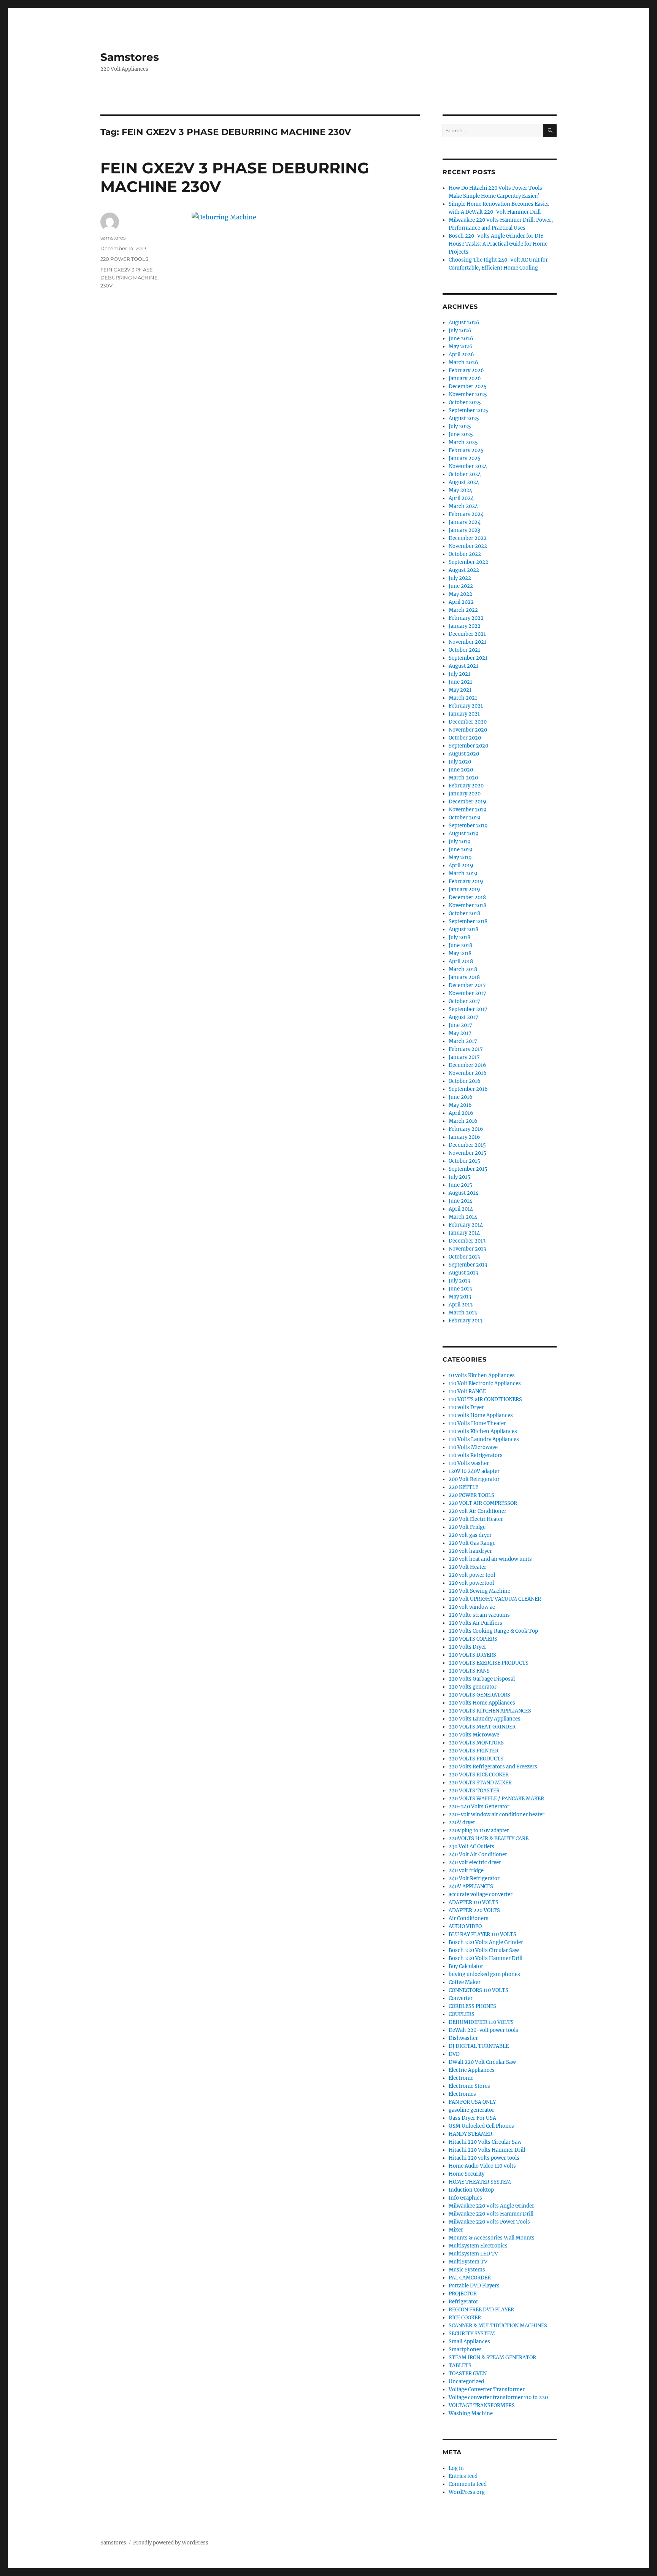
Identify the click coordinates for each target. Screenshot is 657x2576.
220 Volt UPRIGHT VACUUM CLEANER (495, 1599)
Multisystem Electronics (478, 2246)
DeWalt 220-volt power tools (483, 2030)
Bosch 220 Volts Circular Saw (484, 1950)
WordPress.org (467, 2492)
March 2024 (463, 506)
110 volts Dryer (466, 1407)
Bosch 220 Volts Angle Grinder (486, 1942)
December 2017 (467, 985)
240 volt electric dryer (475, 1863)
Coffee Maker (465, 1982)
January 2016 (464, 1137)
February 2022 (466, 618)
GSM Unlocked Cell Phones (481, 2126)
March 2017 (463, 1041)
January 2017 (464, 1057)
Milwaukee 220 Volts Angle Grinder (491, 2206)
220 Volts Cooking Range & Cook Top (493, 1631)
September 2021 (468, 658)
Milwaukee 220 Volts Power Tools (489, 2222)
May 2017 (460, 1033)
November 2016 (468, 1073)
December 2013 (467, 1241)
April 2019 (461, 866)
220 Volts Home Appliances (482, 1703)
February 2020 (466, 786)
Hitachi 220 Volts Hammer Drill (487, 2150)
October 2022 (465, 554)
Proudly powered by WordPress (171, 2543)
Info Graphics (465, 2198)
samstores (113, 238)
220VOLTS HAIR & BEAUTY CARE (489, 1839)
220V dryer (462, 1823)
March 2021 (463, 698)
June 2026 (461, 339)
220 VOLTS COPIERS (473, 1639)
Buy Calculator (466, 1966)
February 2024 (466, 514)
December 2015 (467, 1145)
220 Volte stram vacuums (479, 1615)
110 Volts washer (469, 1463)
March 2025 (463, 442)
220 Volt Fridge (467, 1527)
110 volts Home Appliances (481, 1415)
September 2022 (468, 562)
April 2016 (461, 1113)
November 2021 (467, 642)
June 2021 (460, 682)
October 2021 (464, 650)
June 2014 (460, 1201)
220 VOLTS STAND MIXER (480, 1783)
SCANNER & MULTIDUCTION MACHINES (498, 2326)
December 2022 (468, 538)
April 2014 (461, 1209)
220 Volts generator (473, 1687)
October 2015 (464, 1161)
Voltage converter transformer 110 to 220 (498, 2397)
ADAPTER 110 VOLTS (474, 1902)
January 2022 (465, 626)
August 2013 (463, 1273)
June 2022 (461, 586)
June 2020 (461, 770)
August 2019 (464, 834)
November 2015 (467, 1153)
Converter (461, 1998)
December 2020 (468, 722)
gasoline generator (471, 2110)
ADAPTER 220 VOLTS (474, 1910)
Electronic (461, 2078)
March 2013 (463, 1313)
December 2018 (467, 898)
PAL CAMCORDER (470, 2278)
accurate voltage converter (481, 1894)
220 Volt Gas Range (472, 1543)
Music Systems (467, 2270)
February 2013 (466, 1321)
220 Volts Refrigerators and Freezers (493, 1767)
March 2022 (463, 610)
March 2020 (463, 778)
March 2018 (463, 969)
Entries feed (463, 2476)
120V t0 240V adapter (474, 1471)
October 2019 (465, 818)
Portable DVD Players (474, 2286)
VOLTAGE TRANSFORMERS (482, 2405)
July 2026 (460, 331)
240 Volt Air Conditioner (478, 1855)
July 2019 (460, 842)
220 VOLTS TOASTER (474, 1791)
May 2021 (460, 690)
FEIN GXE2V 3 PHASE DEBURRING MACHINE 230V (129, 278)
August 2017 (463, 1017)
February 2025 (466, 450)
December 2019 (467, 802)
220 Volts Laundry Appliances (485, 1719)
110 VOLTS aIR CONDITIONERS (485, 1399)
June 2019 (461, 850)
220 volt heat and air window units (490, 1559)
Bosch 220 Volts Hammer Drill (486, 1958)
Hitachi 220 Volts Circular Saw (485, 2142)
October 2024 (465, 474)
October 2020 (465, 738)
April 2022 (461, 602)
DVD (454, 2054)
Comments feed (468, 2484)
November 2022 (468, 546)
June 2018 (460, 945)
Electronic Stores (469, 2086)
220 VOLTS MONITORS (476, 1743)
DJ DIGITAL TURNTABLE (479, 2046)
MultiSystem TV (468, 2262)
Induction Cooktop (471, 2190)
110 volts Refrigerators (476, 1455)
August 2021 (463, 666)
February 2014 (466, 1225)
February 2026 (466, 371)
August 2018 (463, 929)
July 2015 (459, 1177)
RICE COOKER (465, 2318)
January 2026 (465, 379)
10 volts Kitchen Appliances (482, 1375)
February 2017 (466, 1049)
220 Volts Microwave (474, 1735)
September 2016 (468, 1089)
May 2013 (460, 1297)
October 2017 (464, 1001)
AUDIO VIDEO (465, 1926)
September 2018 (468, 921)
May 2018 (460, 953)
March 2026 (463, 363)
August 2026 (464, 323)
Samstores (130, 57)
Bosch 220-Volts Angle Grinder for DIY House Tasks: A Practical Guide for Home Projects (498, 244)
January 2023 (464, 530)
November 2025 (468, 394)
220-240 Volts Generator (479, 1807)
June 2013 (460, 1289)
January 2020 (465, 794)
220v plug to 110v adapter (479, 1831)
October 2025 (465, 402)
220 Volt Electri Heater (476, 1519)
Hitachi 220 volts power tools (484, 2158)
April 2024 (461, 498)
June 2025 (461, 434)
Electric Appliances (472, 2070)
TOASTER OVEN (468, 2374)
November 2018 (467, 905)
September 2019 (468, 826)
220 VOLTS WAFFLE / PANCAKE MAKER (496, 1799)
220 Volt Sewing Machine (479, 1591)
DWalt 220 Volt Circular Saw (482, 2062)
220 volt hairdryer (470, 1551)
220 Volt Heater (467, 1567)
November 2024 (468, 466)
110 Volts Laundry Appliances (484, 1439)
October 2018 (464, 913)
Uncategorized (466, 2382)
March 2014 (463, 1217)
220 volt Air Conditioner (478, 1511)
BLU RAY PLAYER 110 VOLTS (482, 1934)
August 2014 (463, 1193)
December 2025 (468, 386)
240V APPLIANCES (471, 1886)
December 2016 (467, 1065)
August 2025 (464, 418)
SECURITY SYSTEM (472, 2334)
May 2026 (461, 347)
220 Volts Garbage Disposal (482, 1679)
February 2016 (466, 1129)
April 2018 (461, 961)
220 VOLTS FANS (469, 1671)
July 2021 (459, 674)
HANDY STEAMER (471, 2134)
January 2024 (465, 522)
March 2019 (463, 874)
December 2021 (467, 634)
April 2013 (461, 1305)
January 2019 (464, 890)
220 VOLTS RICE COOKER (479, 1775)
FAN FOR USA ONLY (472, 2102)
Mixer (456, 2230)
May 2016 (460, 1105)
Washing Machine (471, 2413)
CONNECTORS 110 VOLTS (478, 1990)
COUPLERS (462, 2014)
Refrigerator (463, 2302)
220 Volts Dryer (467, 1647)
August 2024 (464, 482)
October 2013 (464, 1257)
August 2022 (464, 570)
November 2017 (467, 993)
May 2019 (460, 858)
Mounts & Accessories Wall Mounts (492, 2238)
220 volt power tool (472, 1575)
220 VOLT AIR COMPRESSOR (483, 1503)
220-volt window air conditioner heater (497, 1815)
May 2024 (460, 490)
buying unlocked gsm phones (484, 1974)
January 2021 (464, 714)
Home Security (467, 2174)
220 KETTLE (463, 1487)
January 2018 (464, 977)
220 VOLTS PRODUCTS (476, 1759)
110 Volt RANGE (467, 1391)
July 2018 (459, 937)
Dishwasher (463, 2038)
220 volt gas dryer (470, 1535)
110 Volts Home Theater (477, 1423)
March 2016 (463, 1121)
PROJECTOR (463, 2294)
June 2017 (460, 1025)
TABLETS (460, 2366)
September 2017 (468, 1009)
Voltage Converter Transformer (487, 2390)
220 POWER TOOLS (124, 259)
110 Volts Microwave (473, 1447)
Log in (456, 2468)
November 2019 (468, 810)
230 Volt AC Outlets (471, 1847)
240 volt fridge (466, 1870)
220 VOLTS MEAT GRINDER (482, 1727)
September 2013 (468, 1265)
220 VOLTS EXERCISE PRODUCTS (489, 1663)
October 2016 (465, 1081)
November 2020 (468, 730)
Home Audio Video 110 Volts (482, 2166)
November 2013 (467, 1249)
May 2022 (460, 594)
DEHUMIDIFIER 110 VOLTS (481, 2022)
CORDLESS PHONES (472, 2006)
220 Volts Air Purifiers (475, 1623)
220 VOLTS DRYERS (472, 1655)
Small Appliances (469, 2342)
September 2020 (468, 746)
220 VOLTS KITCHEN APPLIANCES (490, 1711)
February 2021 (466, 706)
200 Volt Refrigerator (474, 1479)
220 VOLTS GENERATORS (479, 1695)
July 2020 (460, 762)
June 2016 (461, 1097)
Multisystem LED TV (473, 2254)
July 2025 (460, 426)
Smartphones (465, 2350)
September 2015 (468, 1169)
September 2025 (468, 410)
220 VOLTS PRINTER (474, 1751)
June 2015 (460, 1185)
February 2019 (466, 882)
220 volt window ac (472, 1607)
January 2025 (465, 458)
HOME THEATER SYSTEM (480, 2182)
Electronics (462, 2094)
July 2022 (460, 578)
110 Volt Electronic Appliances (485, 1383)
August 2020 (464, 754)
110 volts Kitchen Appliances (483, 1431)
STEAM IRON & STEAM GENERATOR (492, 2358)
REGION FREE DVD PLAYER (481, 2310)
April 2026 (461, 355)
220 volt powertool (471, 1583)
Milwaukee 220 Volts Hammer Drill (491, 2214)
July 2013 (459, 1281)
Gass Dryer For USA (472, 2118)
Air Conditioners (469, 1918)
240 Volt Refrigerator (474, 1878)
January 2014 (464, 1233)
